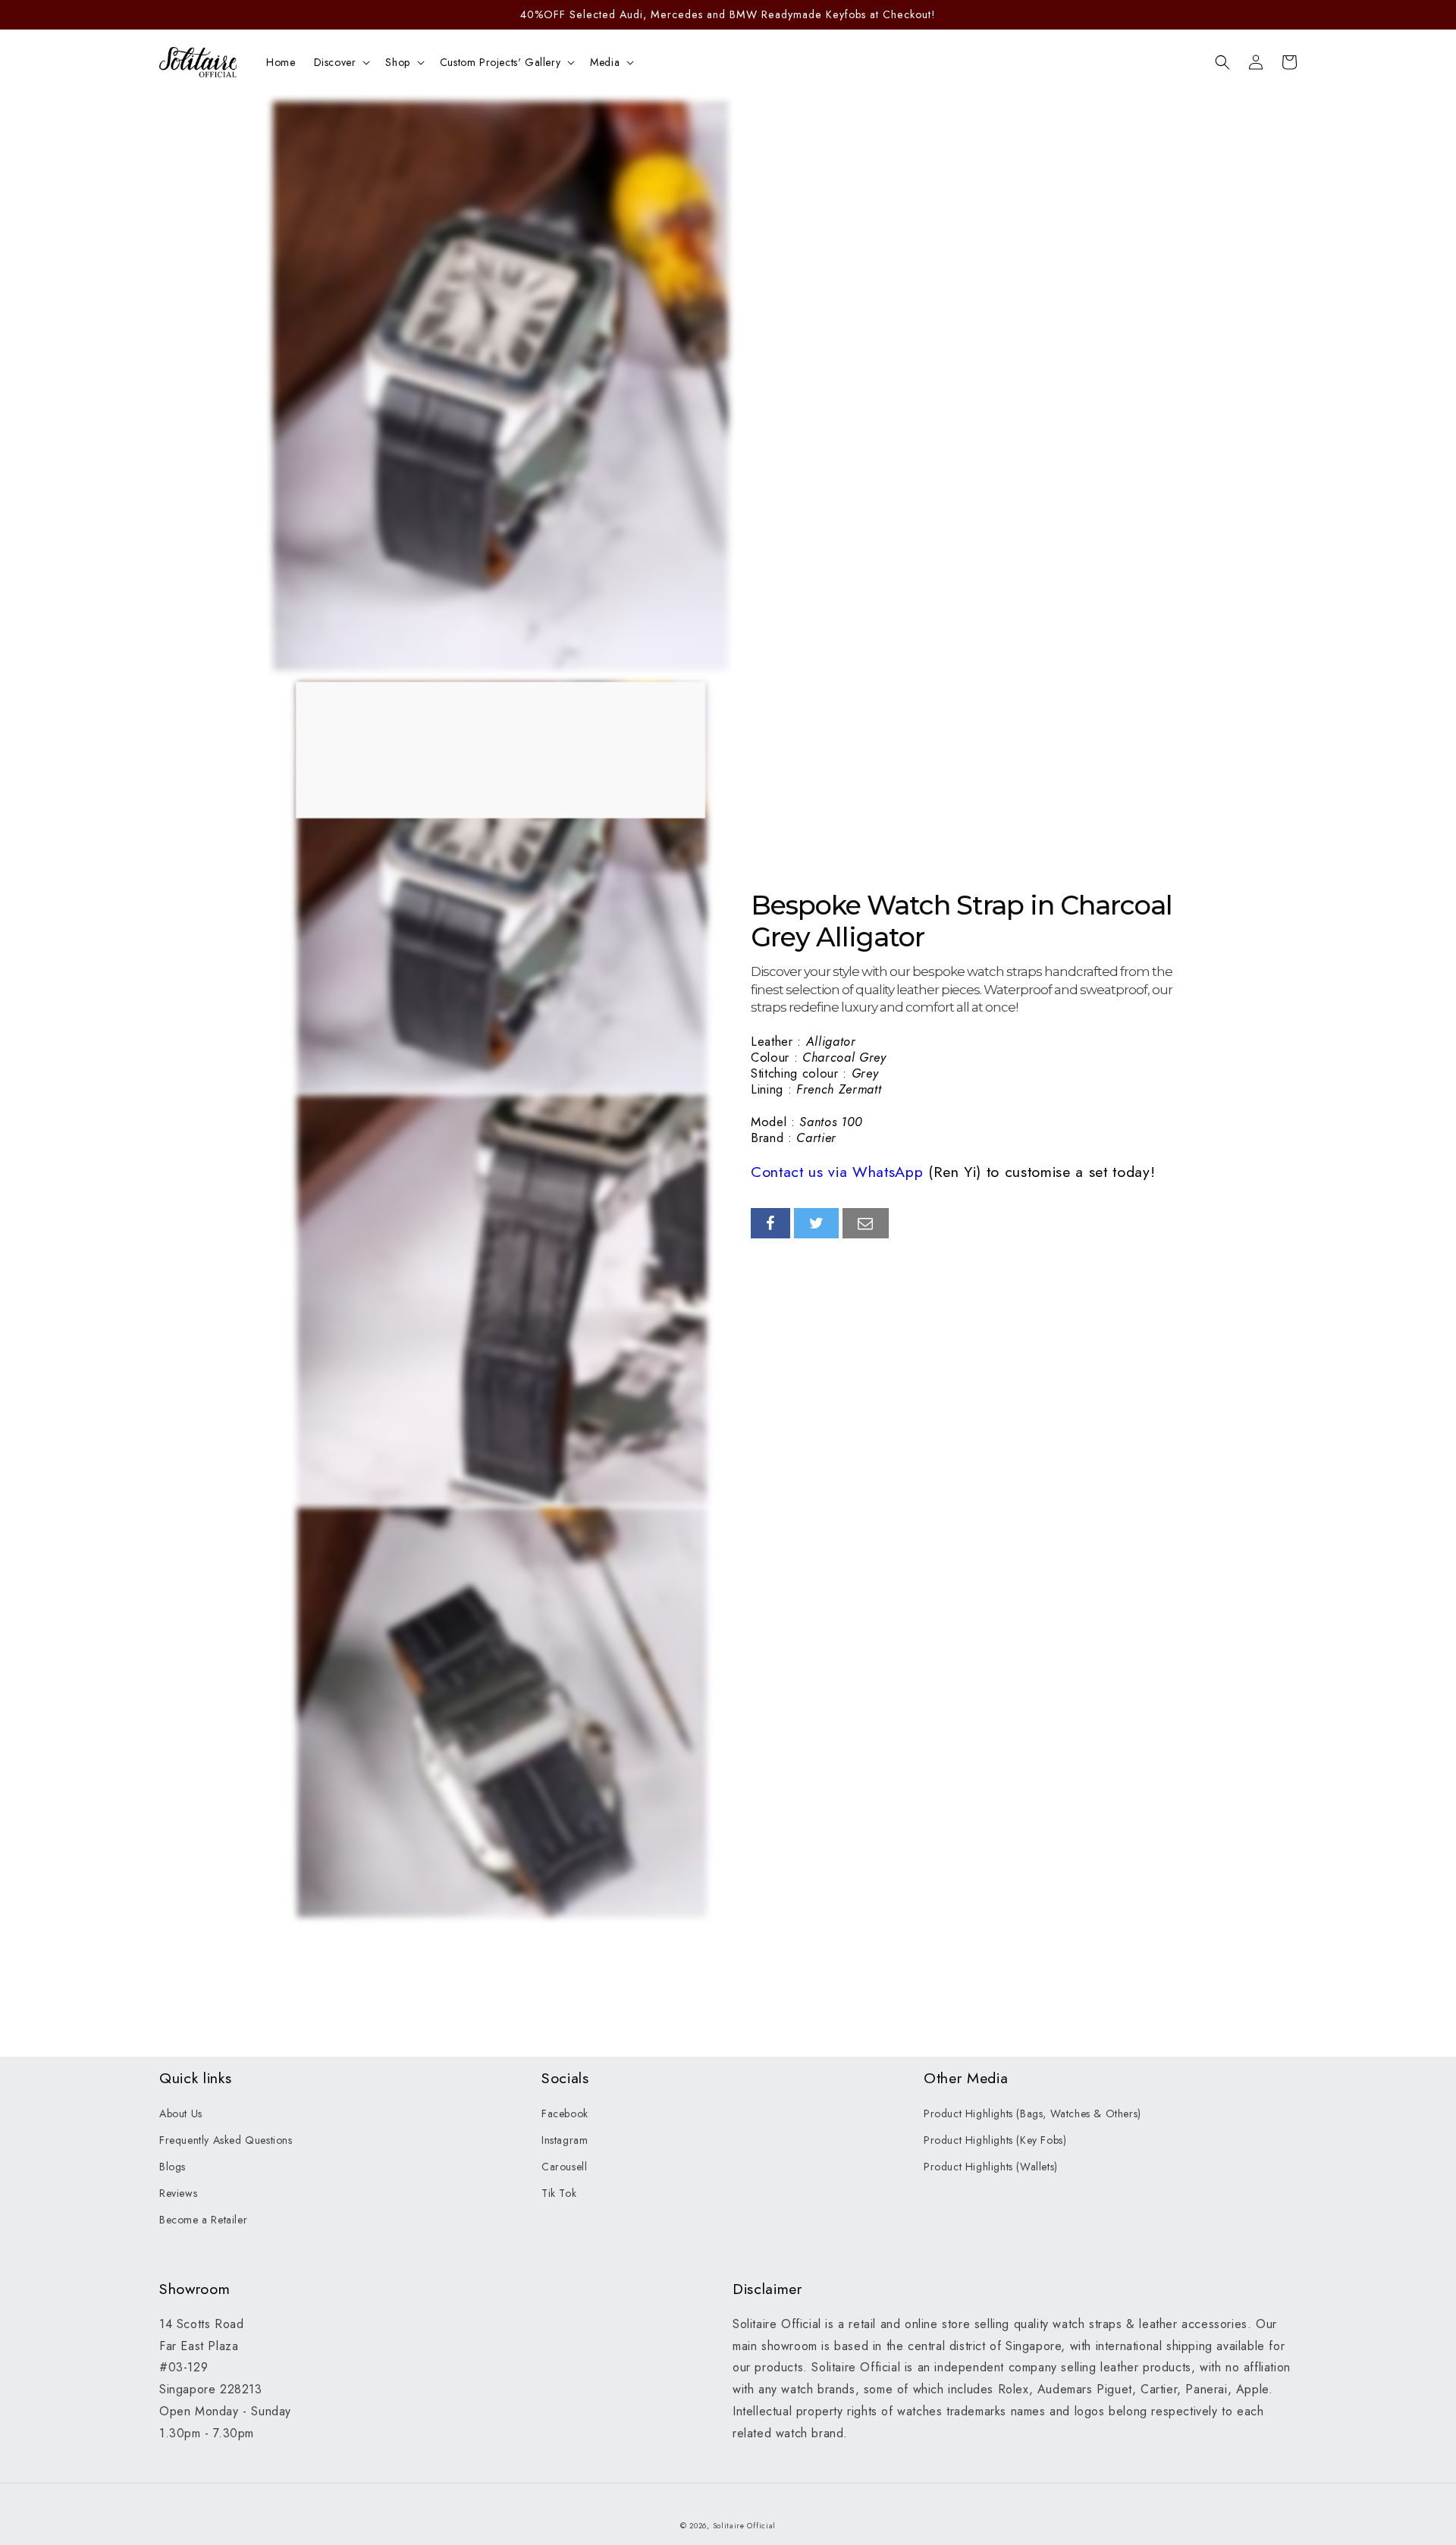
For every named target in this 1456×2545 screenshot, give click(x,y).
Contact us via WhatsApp (837, 1172)
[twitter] (817, 1223)
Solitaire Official (745, 2526)
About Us (181, 2114)
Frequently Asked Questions (226, 2140)
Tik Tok (559, 2193)
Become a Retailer (203, 2220)
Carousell (564, 2167)
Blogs (173, 2167)
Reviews (178, 2193)
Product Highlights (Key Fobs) (995, 2140)
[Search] (1222, 62)
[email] (866, 1223)
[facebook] (770, 1223)
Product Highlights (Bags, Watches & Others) (1032, 2114)
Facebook (565, 2114)
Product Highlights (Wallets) (991, 2167)
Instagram (565, 2140)
